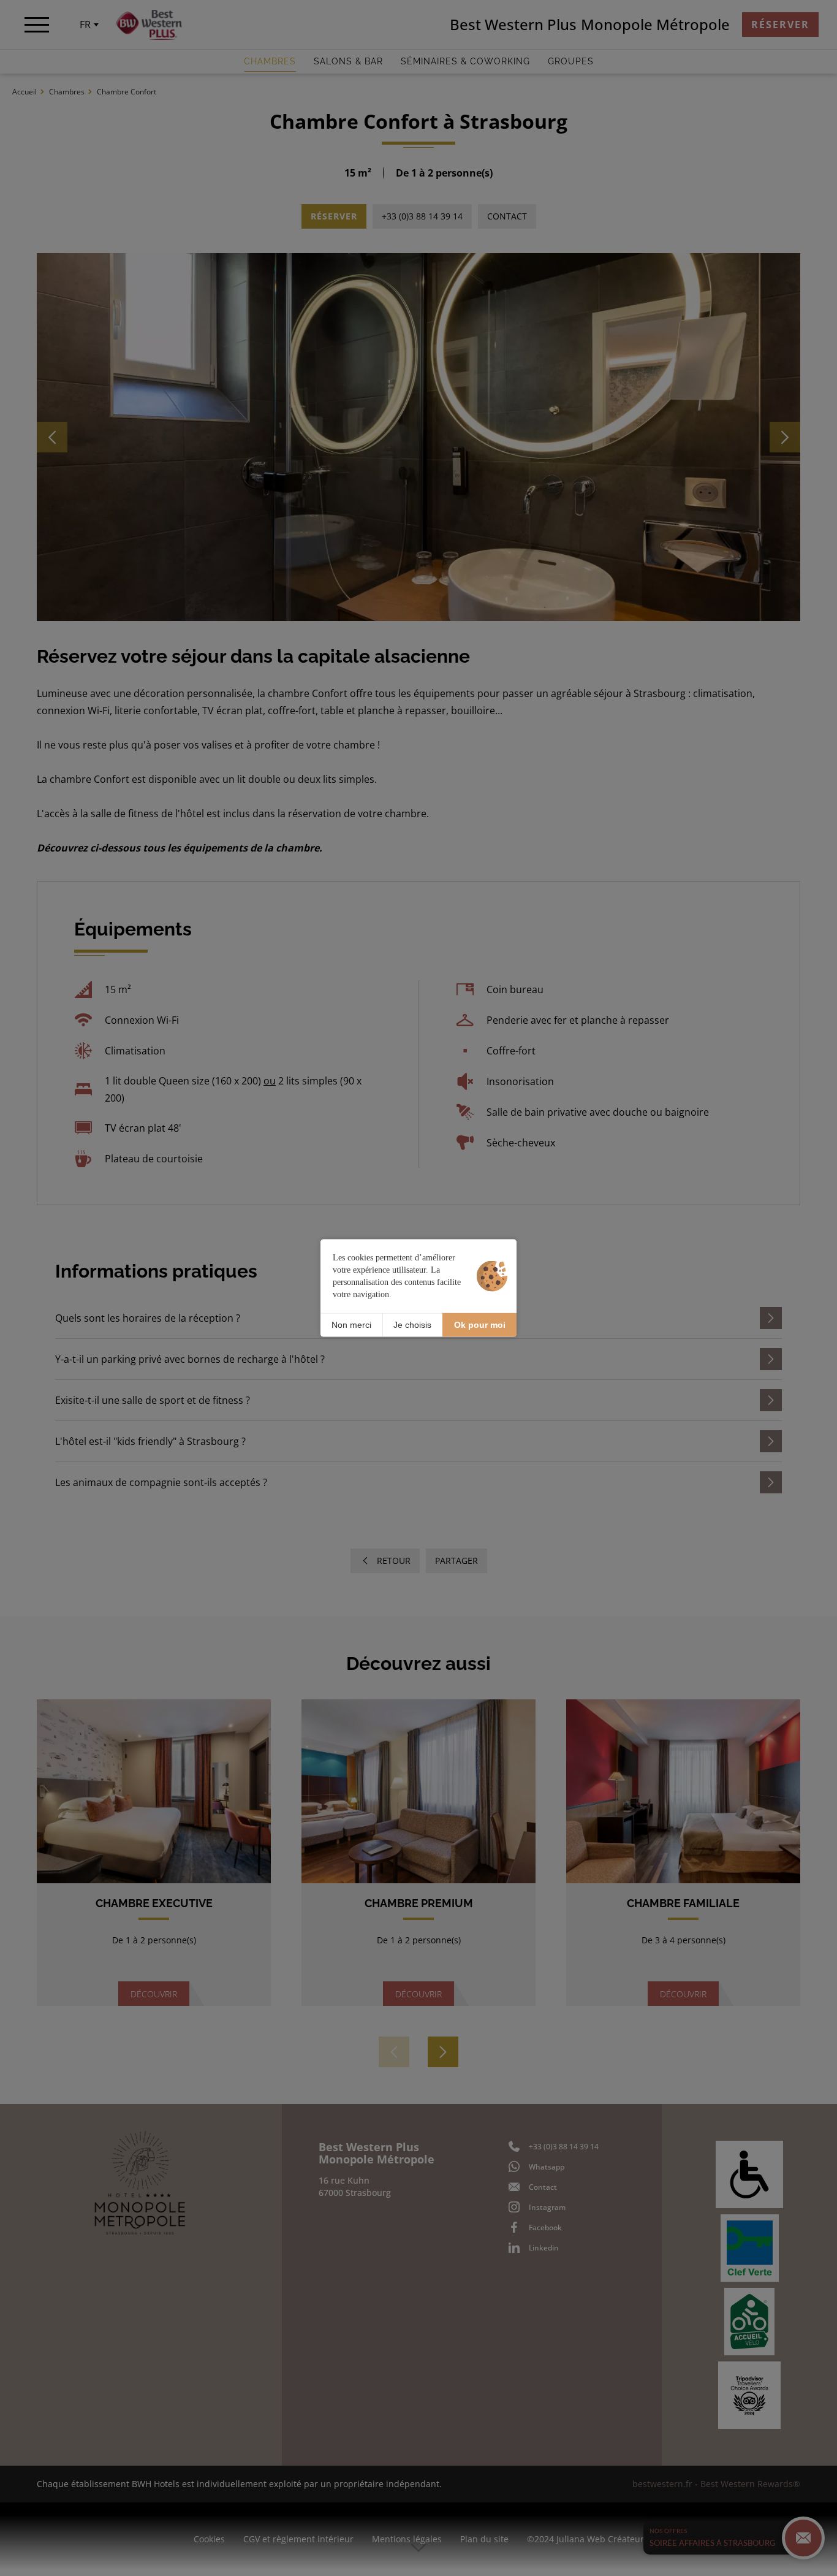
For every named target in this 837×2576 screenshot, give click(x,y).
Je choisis (412, 1325)
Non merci (351, 1325)
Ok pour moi (480, 1325)
